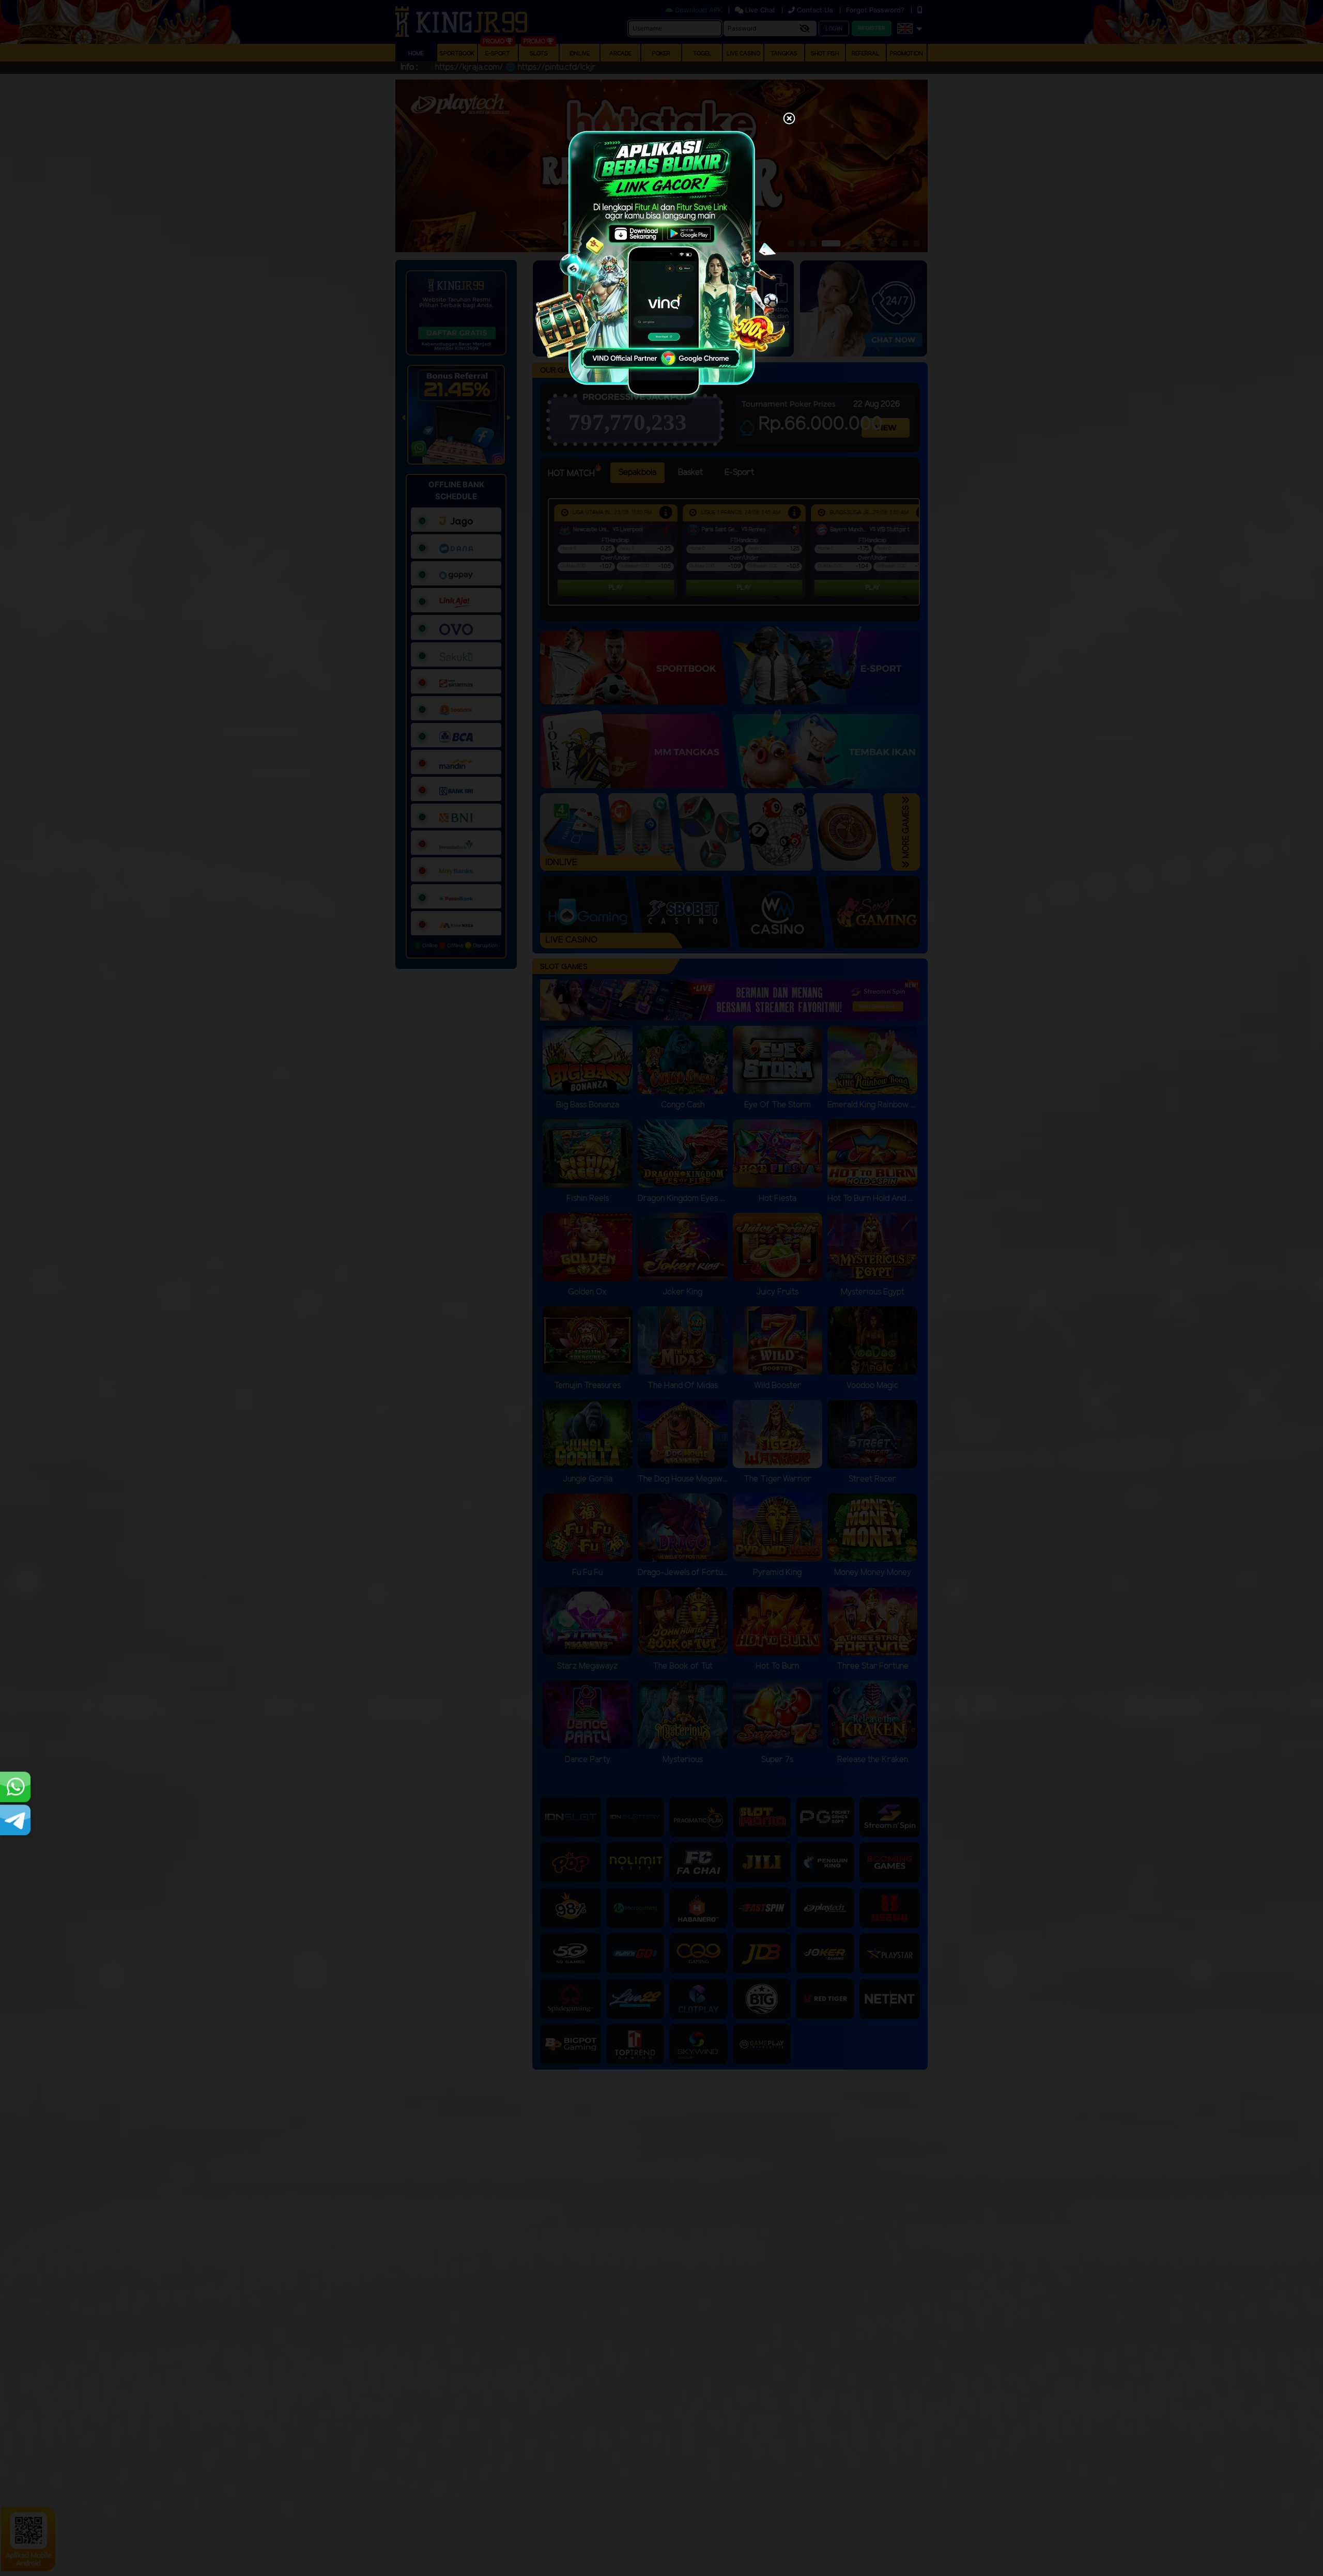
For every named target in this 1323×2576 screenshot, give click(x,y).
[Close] (789, 119)
